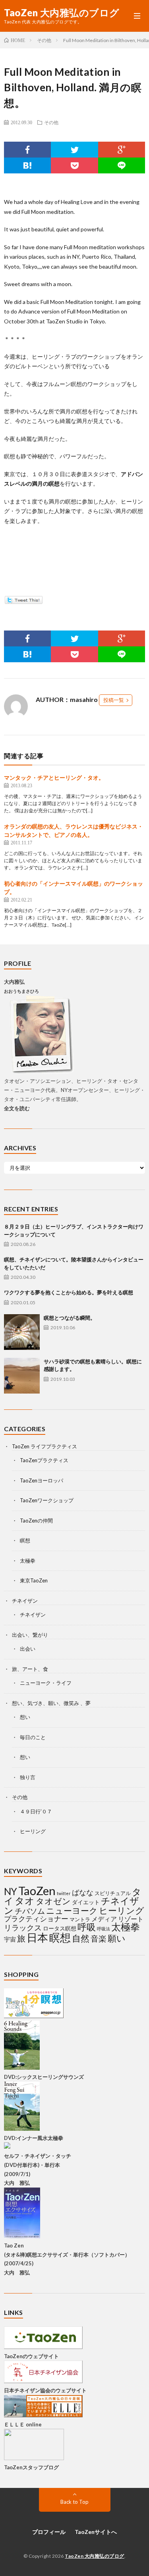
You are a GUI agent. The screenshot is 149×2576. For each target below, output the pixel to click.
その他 (51, 122)
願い (117, 1938)
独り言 (28, 1777)
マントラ (80, 1919)
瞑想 (25, 1540)
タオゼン (53, 1901)
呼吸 (87, 1927)
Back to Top (74, 2502)
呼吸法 (104, 1929)
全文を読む (17, 1108)
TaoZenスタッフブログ (31, 2467)
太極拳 (28, 1561)
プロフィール (49, 2532)
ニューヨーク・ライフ (46, 1683)
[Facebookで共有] (27, 150)
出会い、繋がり (30, 1635)
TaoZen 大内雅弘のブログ (62, 13)
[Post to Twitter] (23, 602)
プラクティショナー (36, 1919)
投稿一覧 (114, 700)
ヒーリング (33, 1831)
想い (25, 1717)
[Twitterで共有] (74, 150)
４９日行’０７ (36, 1811)
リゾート (131, 1919)
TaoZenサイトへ (96, 2532)
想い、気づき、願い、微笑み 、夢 (51, 1703)
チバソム (30, 1911)
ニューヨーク (72, 1911)
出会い (28, 1649)
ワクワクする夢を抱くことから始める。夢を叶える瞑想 (69, 1292)
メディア (104, 1919)
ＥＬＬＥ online (23, 2424)
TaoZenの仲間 (36, 1521)
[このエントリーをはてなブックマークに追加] (27, 165)
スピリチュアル (113, 1893)
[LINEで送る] (122, 165)
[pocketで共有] (74, 165)
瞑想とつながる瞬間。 (70, 1318)
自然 (81, 1938)
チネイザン (25, 1601)
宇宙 (10, 1939)
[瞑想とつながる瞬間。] (22, 1332)
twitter (64, 1893)
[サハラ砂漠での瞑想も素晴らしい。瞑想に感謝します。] (22, 1376)
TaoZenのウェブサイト (31, 2356)
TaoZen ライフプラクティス (45, 1446)
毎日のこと (33, 1737)
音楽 (99, 1939)
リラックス (23, 1927)
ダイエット (86, 1902)
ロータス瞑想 (60, 1928)
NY (11, 1891)
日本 (37, 1937)
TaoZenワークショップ (47, 1500)
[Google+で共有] (122, 150)
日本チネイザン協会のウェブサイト (45, 2390)
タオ (25, 1901)
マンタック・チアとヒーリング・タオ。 (54, 778)
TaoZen (37, 1891)
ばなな (83, 1893)
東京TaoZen (34, 1580)
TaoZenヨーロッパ (42, 1480)
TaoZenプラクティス (44, 1460)
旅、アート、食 (30, 1669)
